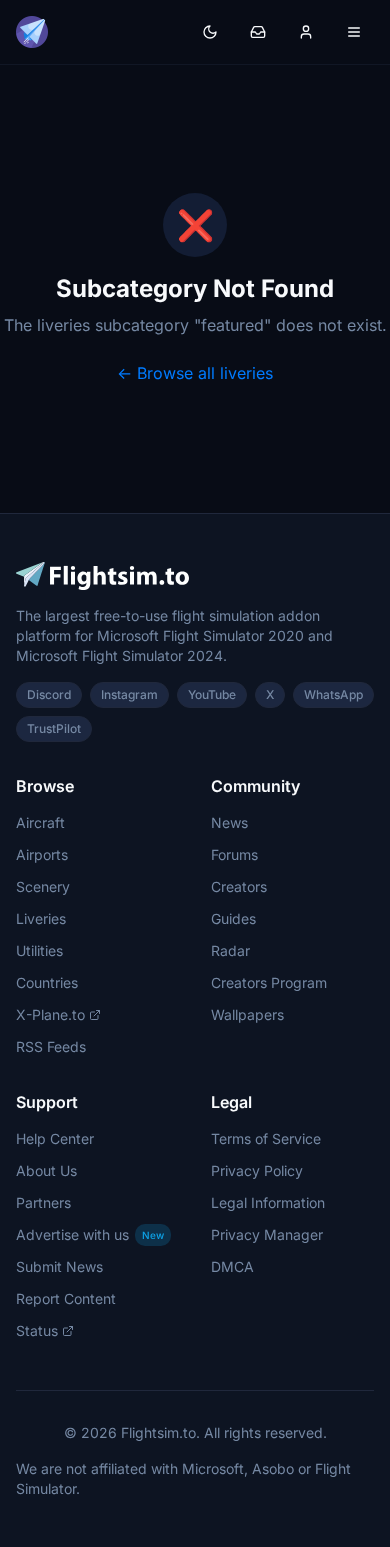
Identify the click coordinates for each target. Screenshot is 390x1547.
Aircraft (40, 822)
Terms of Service (266, 1138)
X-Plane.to (50, 1014)
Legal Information (268, 1202)
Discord (49, 694)
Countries (47, 982)
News (229, 822)
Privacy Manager (267, 1234)
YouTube (212, 694)
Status (37, 1330)
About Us (46, 1170)
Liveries (41, 918)
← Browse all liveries (195, 373)
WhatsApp (333, 694)
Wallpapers (247, 1014)
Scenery (43, 886)
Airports (42, 854)
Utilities (39, 950)
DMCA (232, 1266)
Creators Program (269, 982)
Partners (43, 1202)
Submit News (59, 1266)
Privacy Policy (257, 1170)
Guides (233, 918)
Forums (234, 854)
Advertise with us (90, 1234)
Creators (239, 886)
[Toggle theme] (210, 32)
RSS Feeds (51, 1046)
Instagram (129, 694)
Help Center (55, 1138)
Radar (230, 950)
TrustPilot (54, 728)
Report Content (66, 1298)
